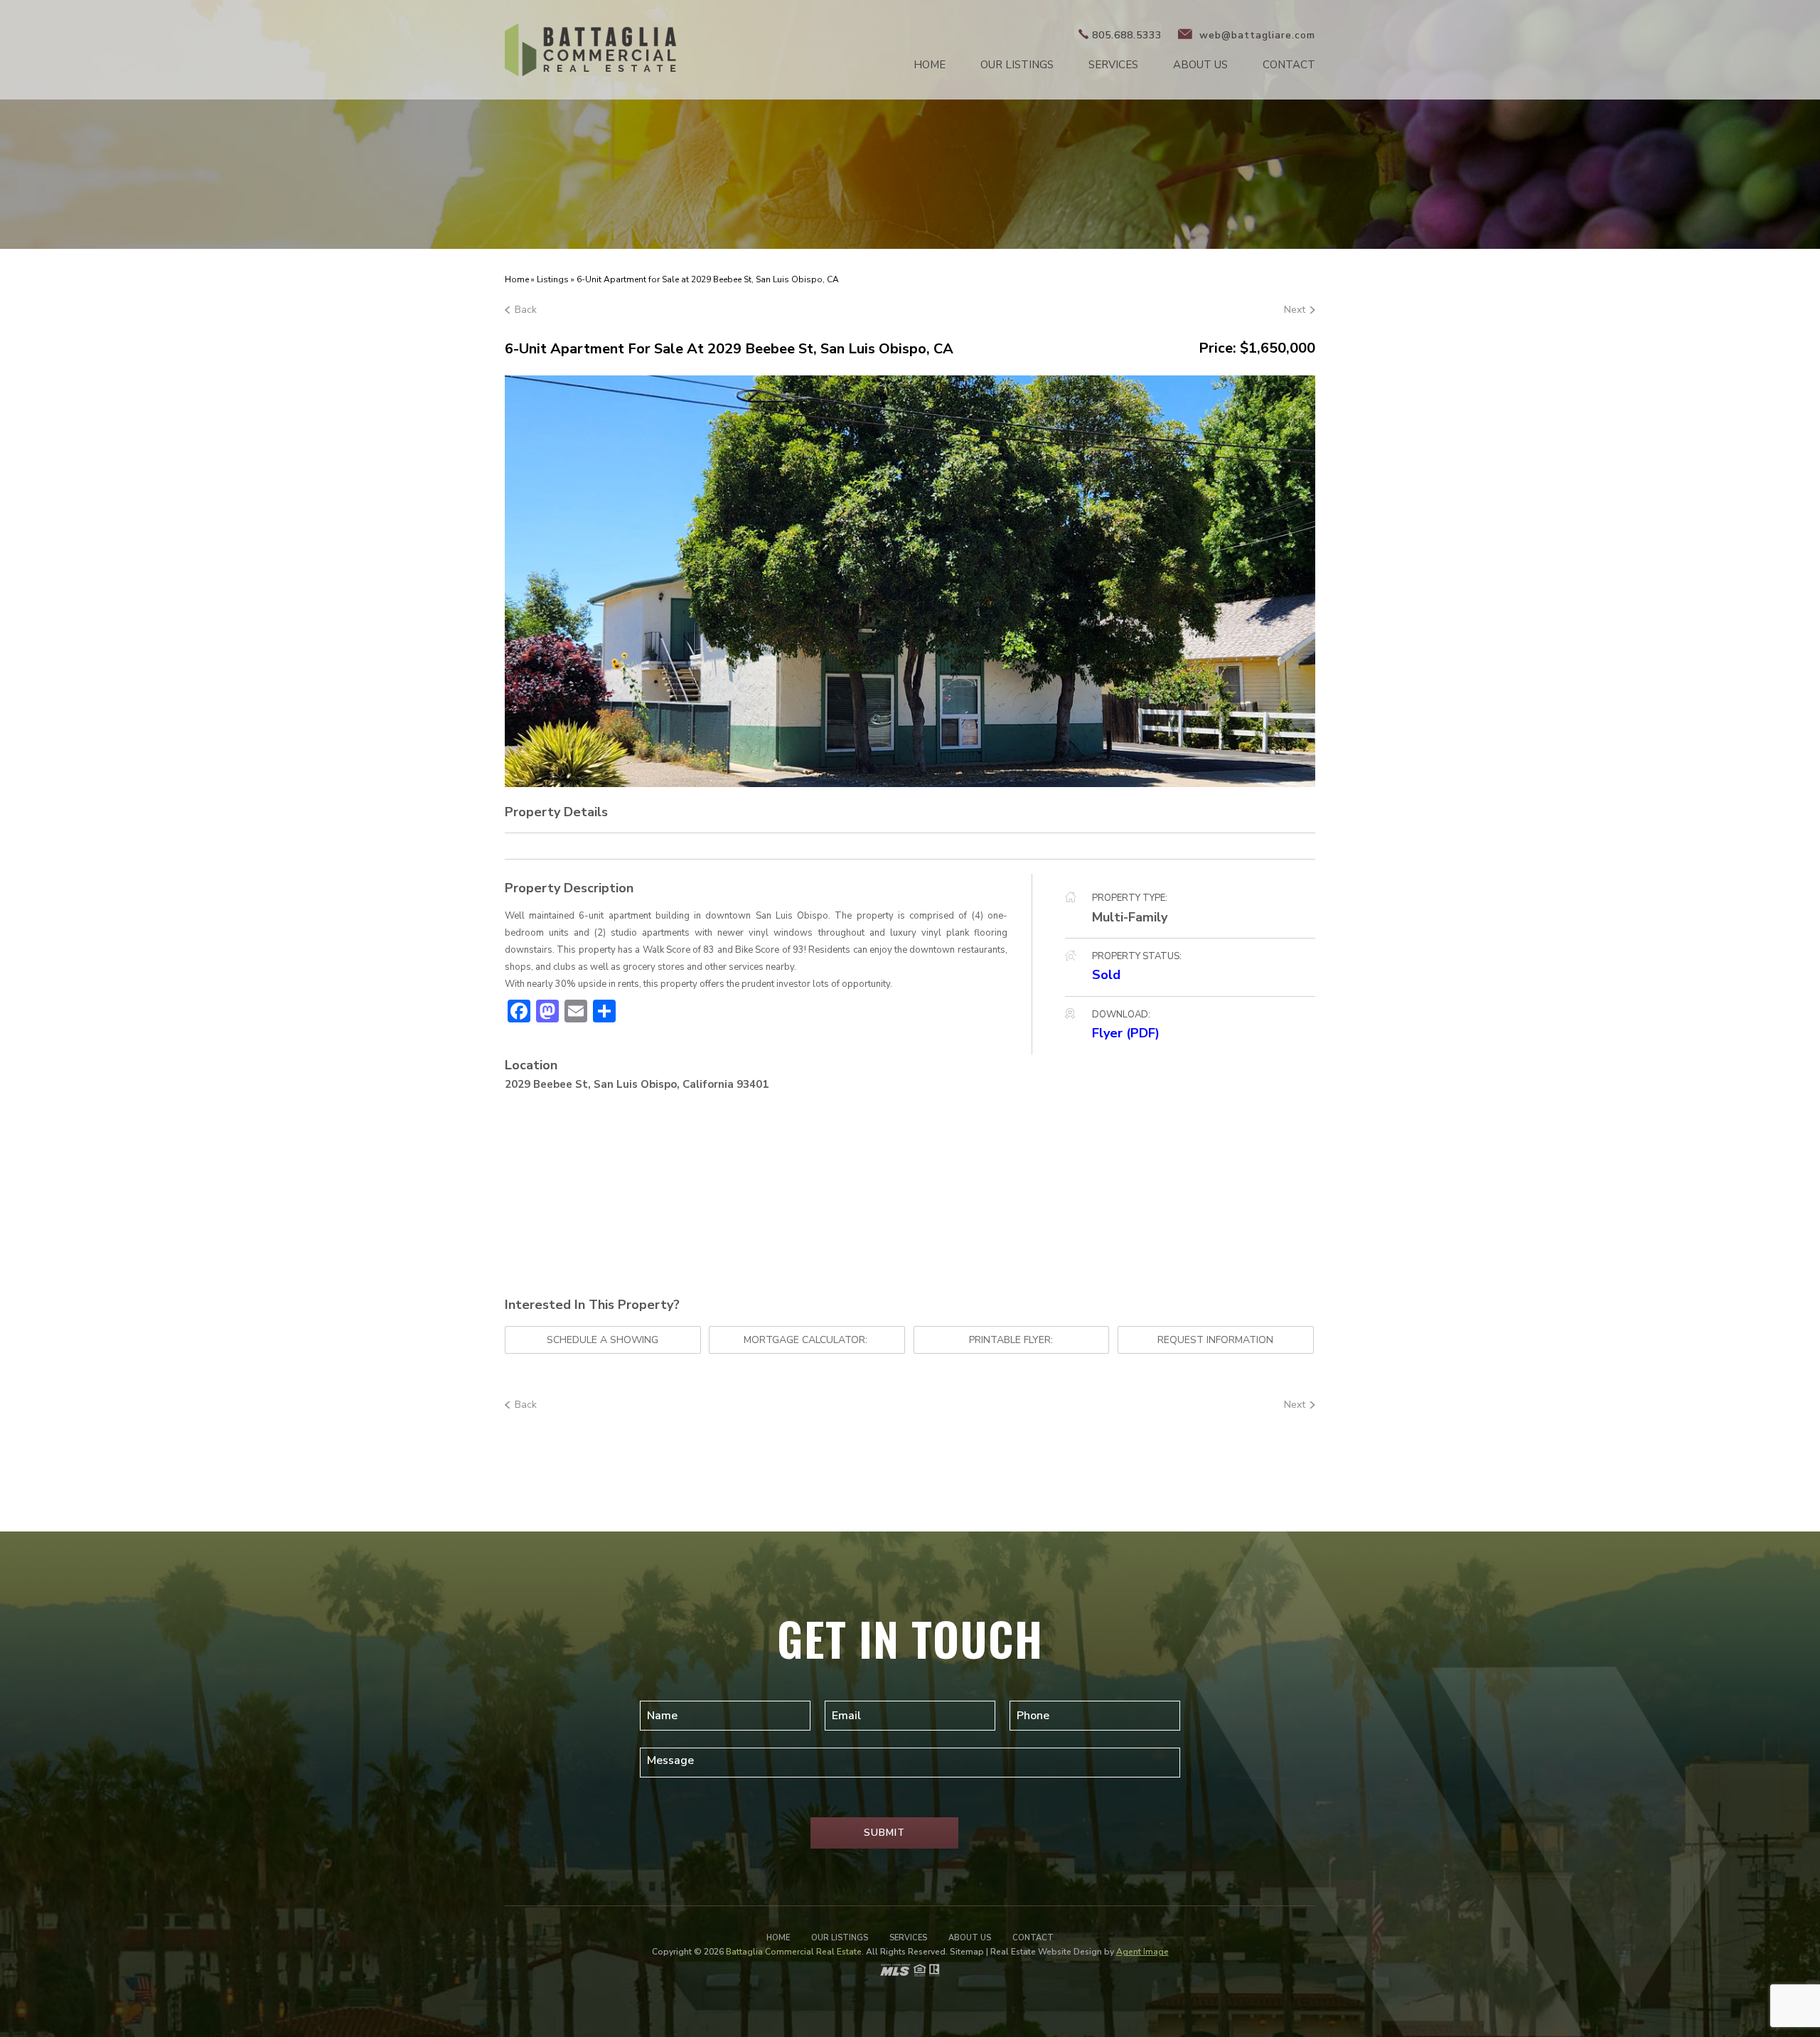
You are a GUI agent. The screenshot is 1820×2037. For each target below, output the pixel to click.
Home (930, 65)
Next (1295, 310)
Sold (1106, 975)
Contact (1289, 65)
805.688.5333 (1127, 35)
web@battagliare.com (1256, 35)
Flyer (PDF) (1126, 1033)
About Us (1200, 65)
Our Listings (1017, 65)
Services (1113, 65)
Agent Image (1142, 1952)
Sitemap (967, 1952)
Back (526, 310)
